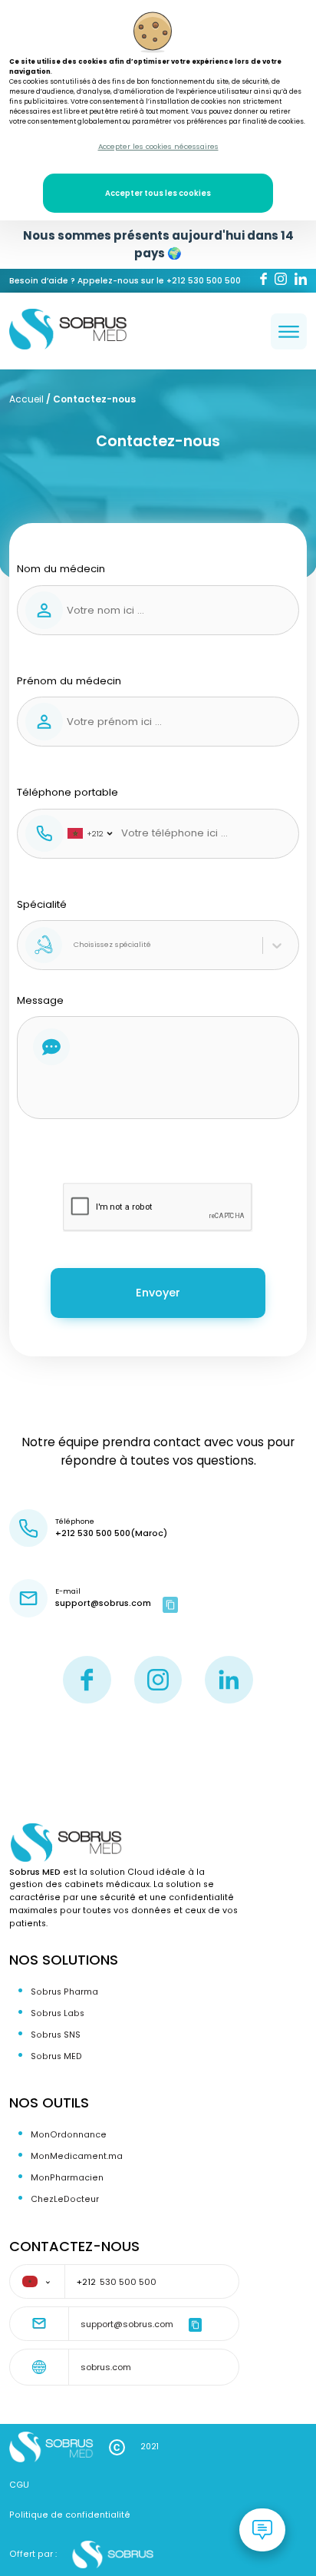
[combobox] (75, 945)
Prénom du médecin (69, 681)
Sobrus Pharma (64, 1992)
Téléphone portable (67, 812)
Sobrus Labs (58, 2013)
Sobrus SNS (56, 2035)
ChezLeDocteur (65, 2199)
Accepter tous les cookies (158, 193)
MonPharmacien (67, 2178)
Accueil (26, 399)
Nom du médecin (61, 569)
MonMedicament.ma (77, 2156)
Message (40, 1000)
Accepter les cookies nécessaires (158, 146)
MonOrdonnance (69, 2135)
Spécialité (84, 924)
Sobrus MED (56, 2056)
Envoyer (158, 1293)
